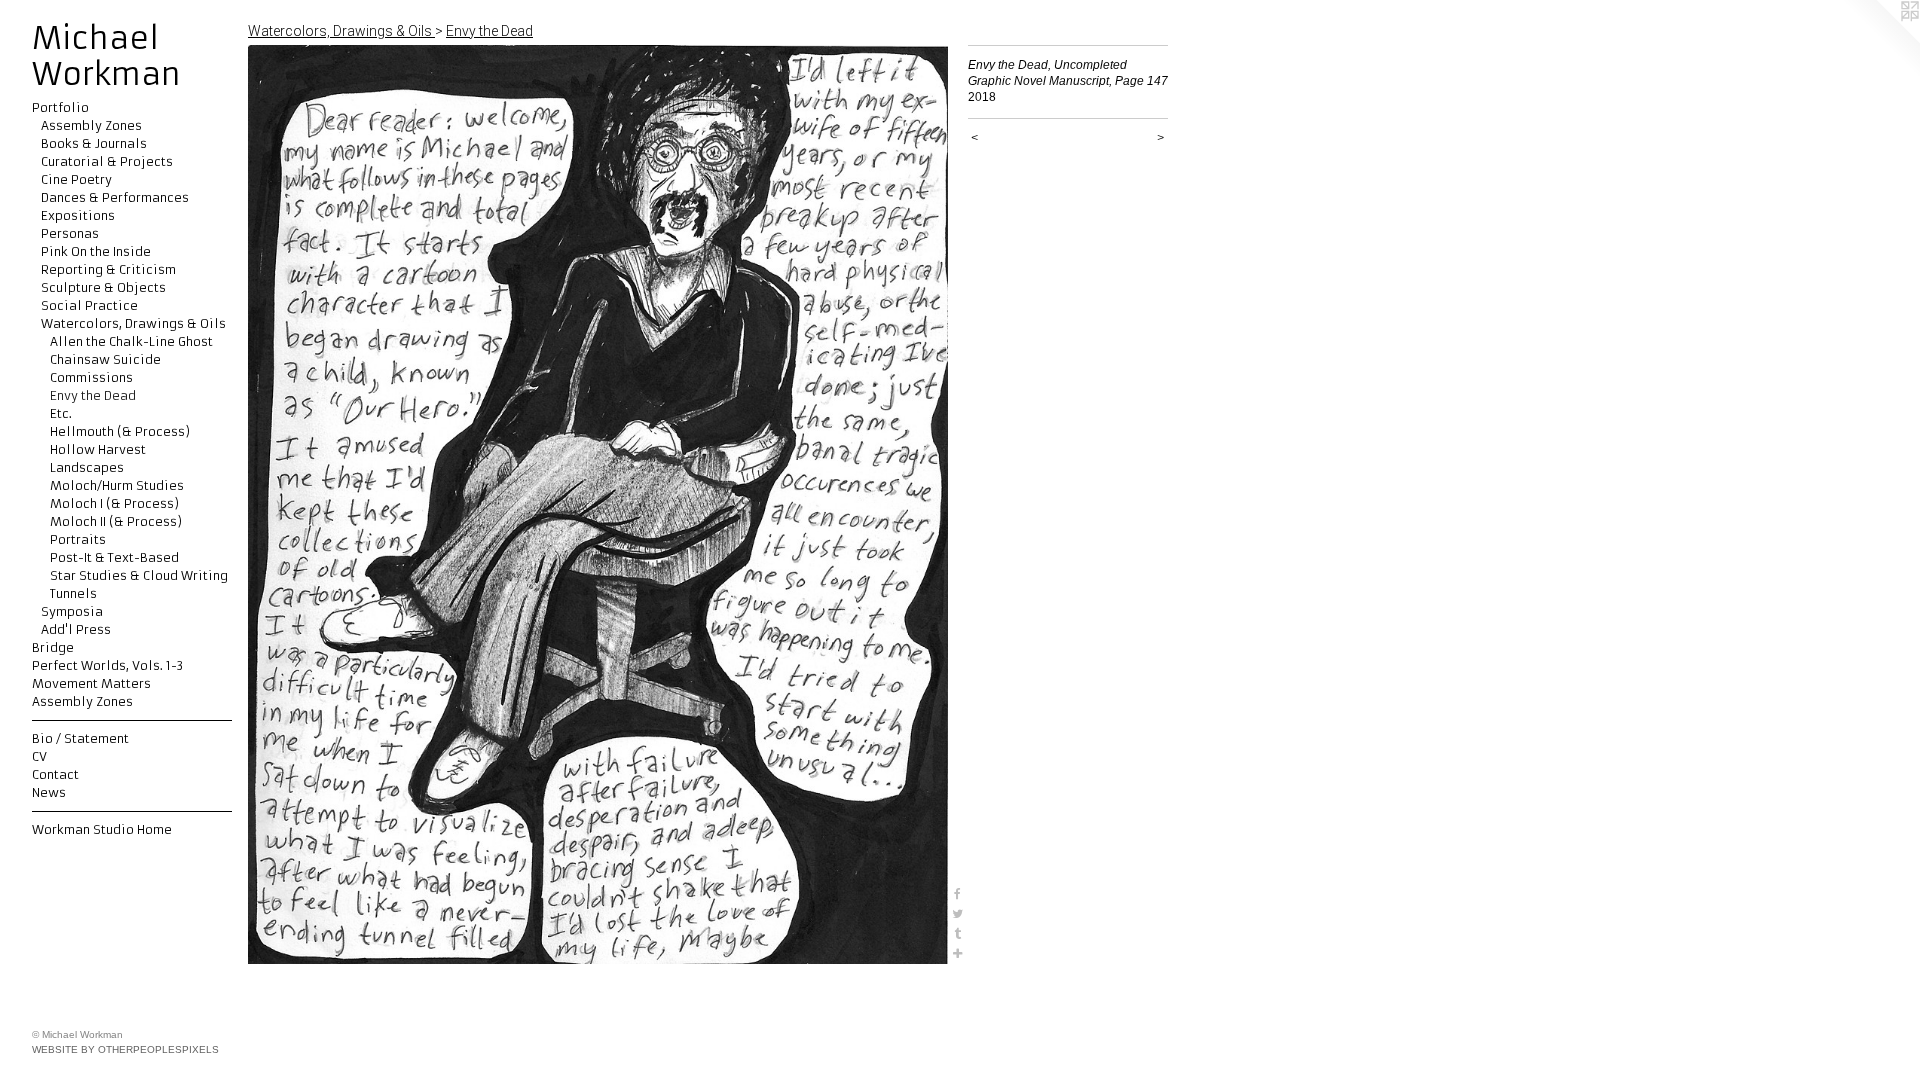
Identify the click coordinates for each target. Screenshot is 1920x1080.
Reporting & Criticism (108, 269)
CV (39, 756)
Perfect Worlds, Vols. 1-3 (107, 665)
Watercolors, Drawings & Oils (133, 323)
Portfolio (60, 107)
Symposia (72, 611)
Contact (55, 774)
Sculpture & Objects (103, 287)
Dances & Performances (115, 197)
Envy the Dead (93, 395)
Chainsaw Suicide (105, 359)
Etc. (61, 413)
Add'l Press (76, 629)
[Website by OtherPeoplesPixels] (1880, 40)
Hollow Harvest (98, 449)
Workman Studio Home (102, 829)
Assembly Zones (91, 125)
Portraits (78, 539)
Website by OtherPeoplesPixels (125, 1049)
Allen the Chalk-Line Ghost (131, 341)
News (49, 792)
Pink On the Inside (96, 251)
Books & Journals (94, 143)
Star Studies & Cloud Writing (139, 575)
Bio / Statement (80, 738)
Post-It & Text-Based (114, 557)
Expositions (78, 215)
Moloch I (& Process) (114, 503)
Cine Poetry (76, 179)
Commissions (91, 377)
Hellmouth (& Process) (120, 431)
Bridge (53, 647)
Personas (70, 233)
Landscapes (87, 467)
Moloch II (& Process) (116, 521)
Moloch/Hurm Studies (117, 485)
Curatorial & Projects (107, 161)
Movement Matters (91, 683)
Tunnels (73, 593)
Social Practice (89, 305)
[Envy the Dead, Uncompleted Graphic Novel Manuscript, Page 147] (598, 504)
